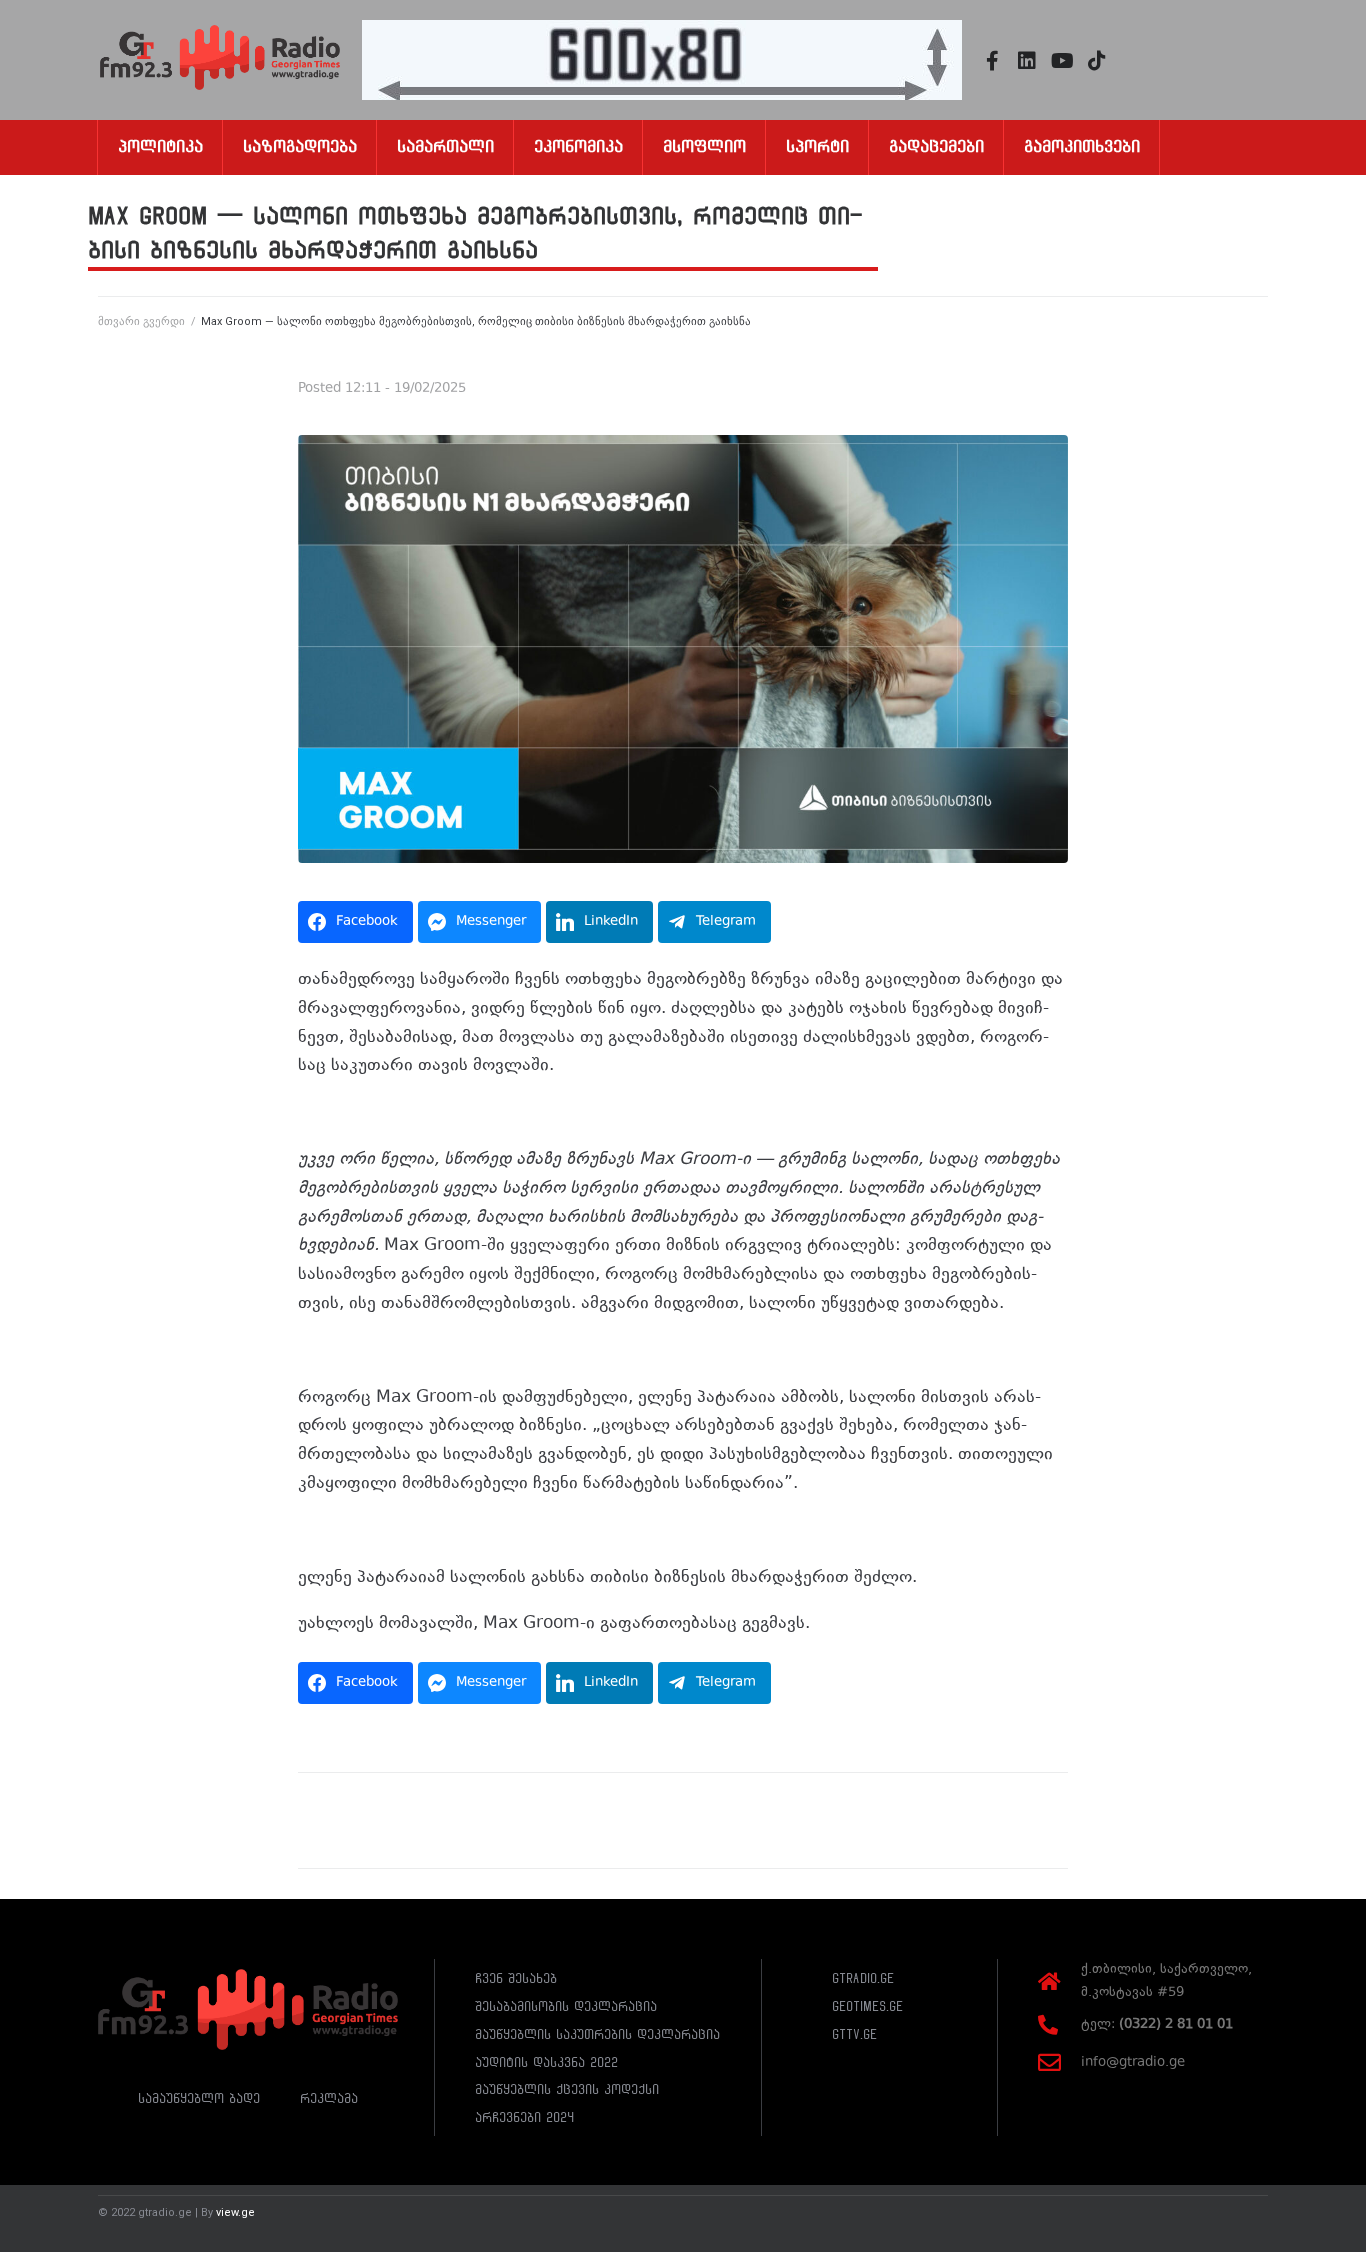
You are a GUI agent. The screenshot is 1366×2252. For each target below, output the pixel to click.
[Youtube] (1062, 61)
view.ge (235, 2212)
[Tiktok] (1097, 61)
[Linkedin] (1027, 61)
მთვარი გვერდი (141, 321)
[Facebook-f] (992, 61)
